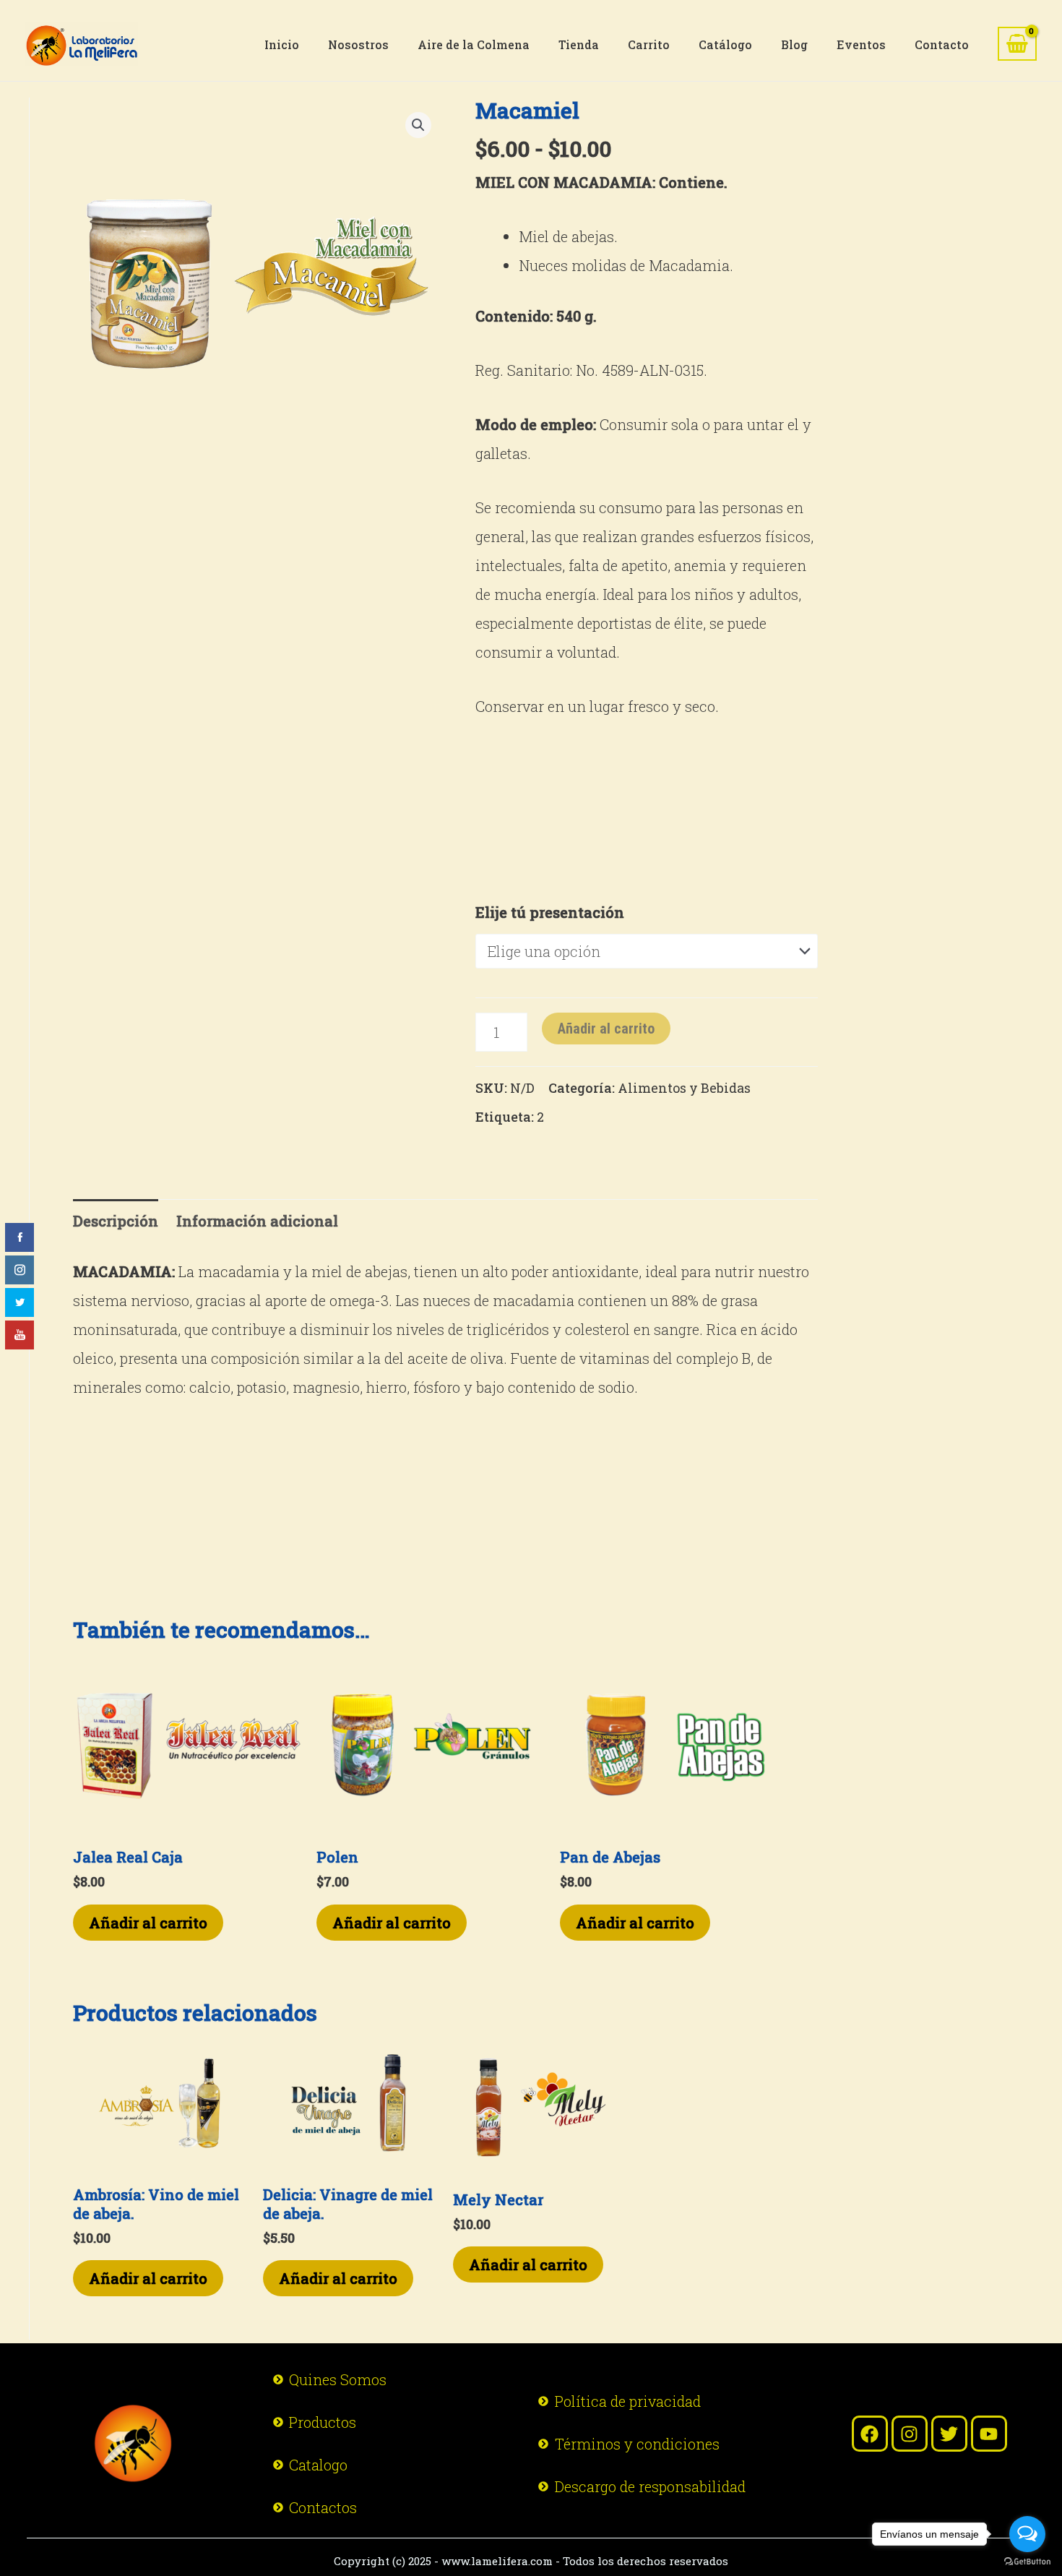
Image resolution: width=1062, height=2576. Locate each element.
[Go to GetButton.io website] (1027, 2562)
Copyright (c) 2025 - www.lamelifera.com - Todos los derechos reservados (531, 2561)
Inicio (282, 44)
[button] (418, 125)
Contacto (942, 44)
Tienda (579, 44)
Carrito (649, 44)
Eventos (861, 44)
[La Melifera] (82, 42)
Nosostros (358, 44)
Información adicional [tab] (257, 1221)
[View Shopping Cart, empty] (1017, 44)
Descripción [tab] (116, 1221)
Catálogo (725, 44)
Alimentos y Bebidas (684, 1088)
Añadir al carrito (606, 1029)
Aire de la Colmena (474, 44)
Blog (794, 44)
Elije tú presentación (550, 912)
